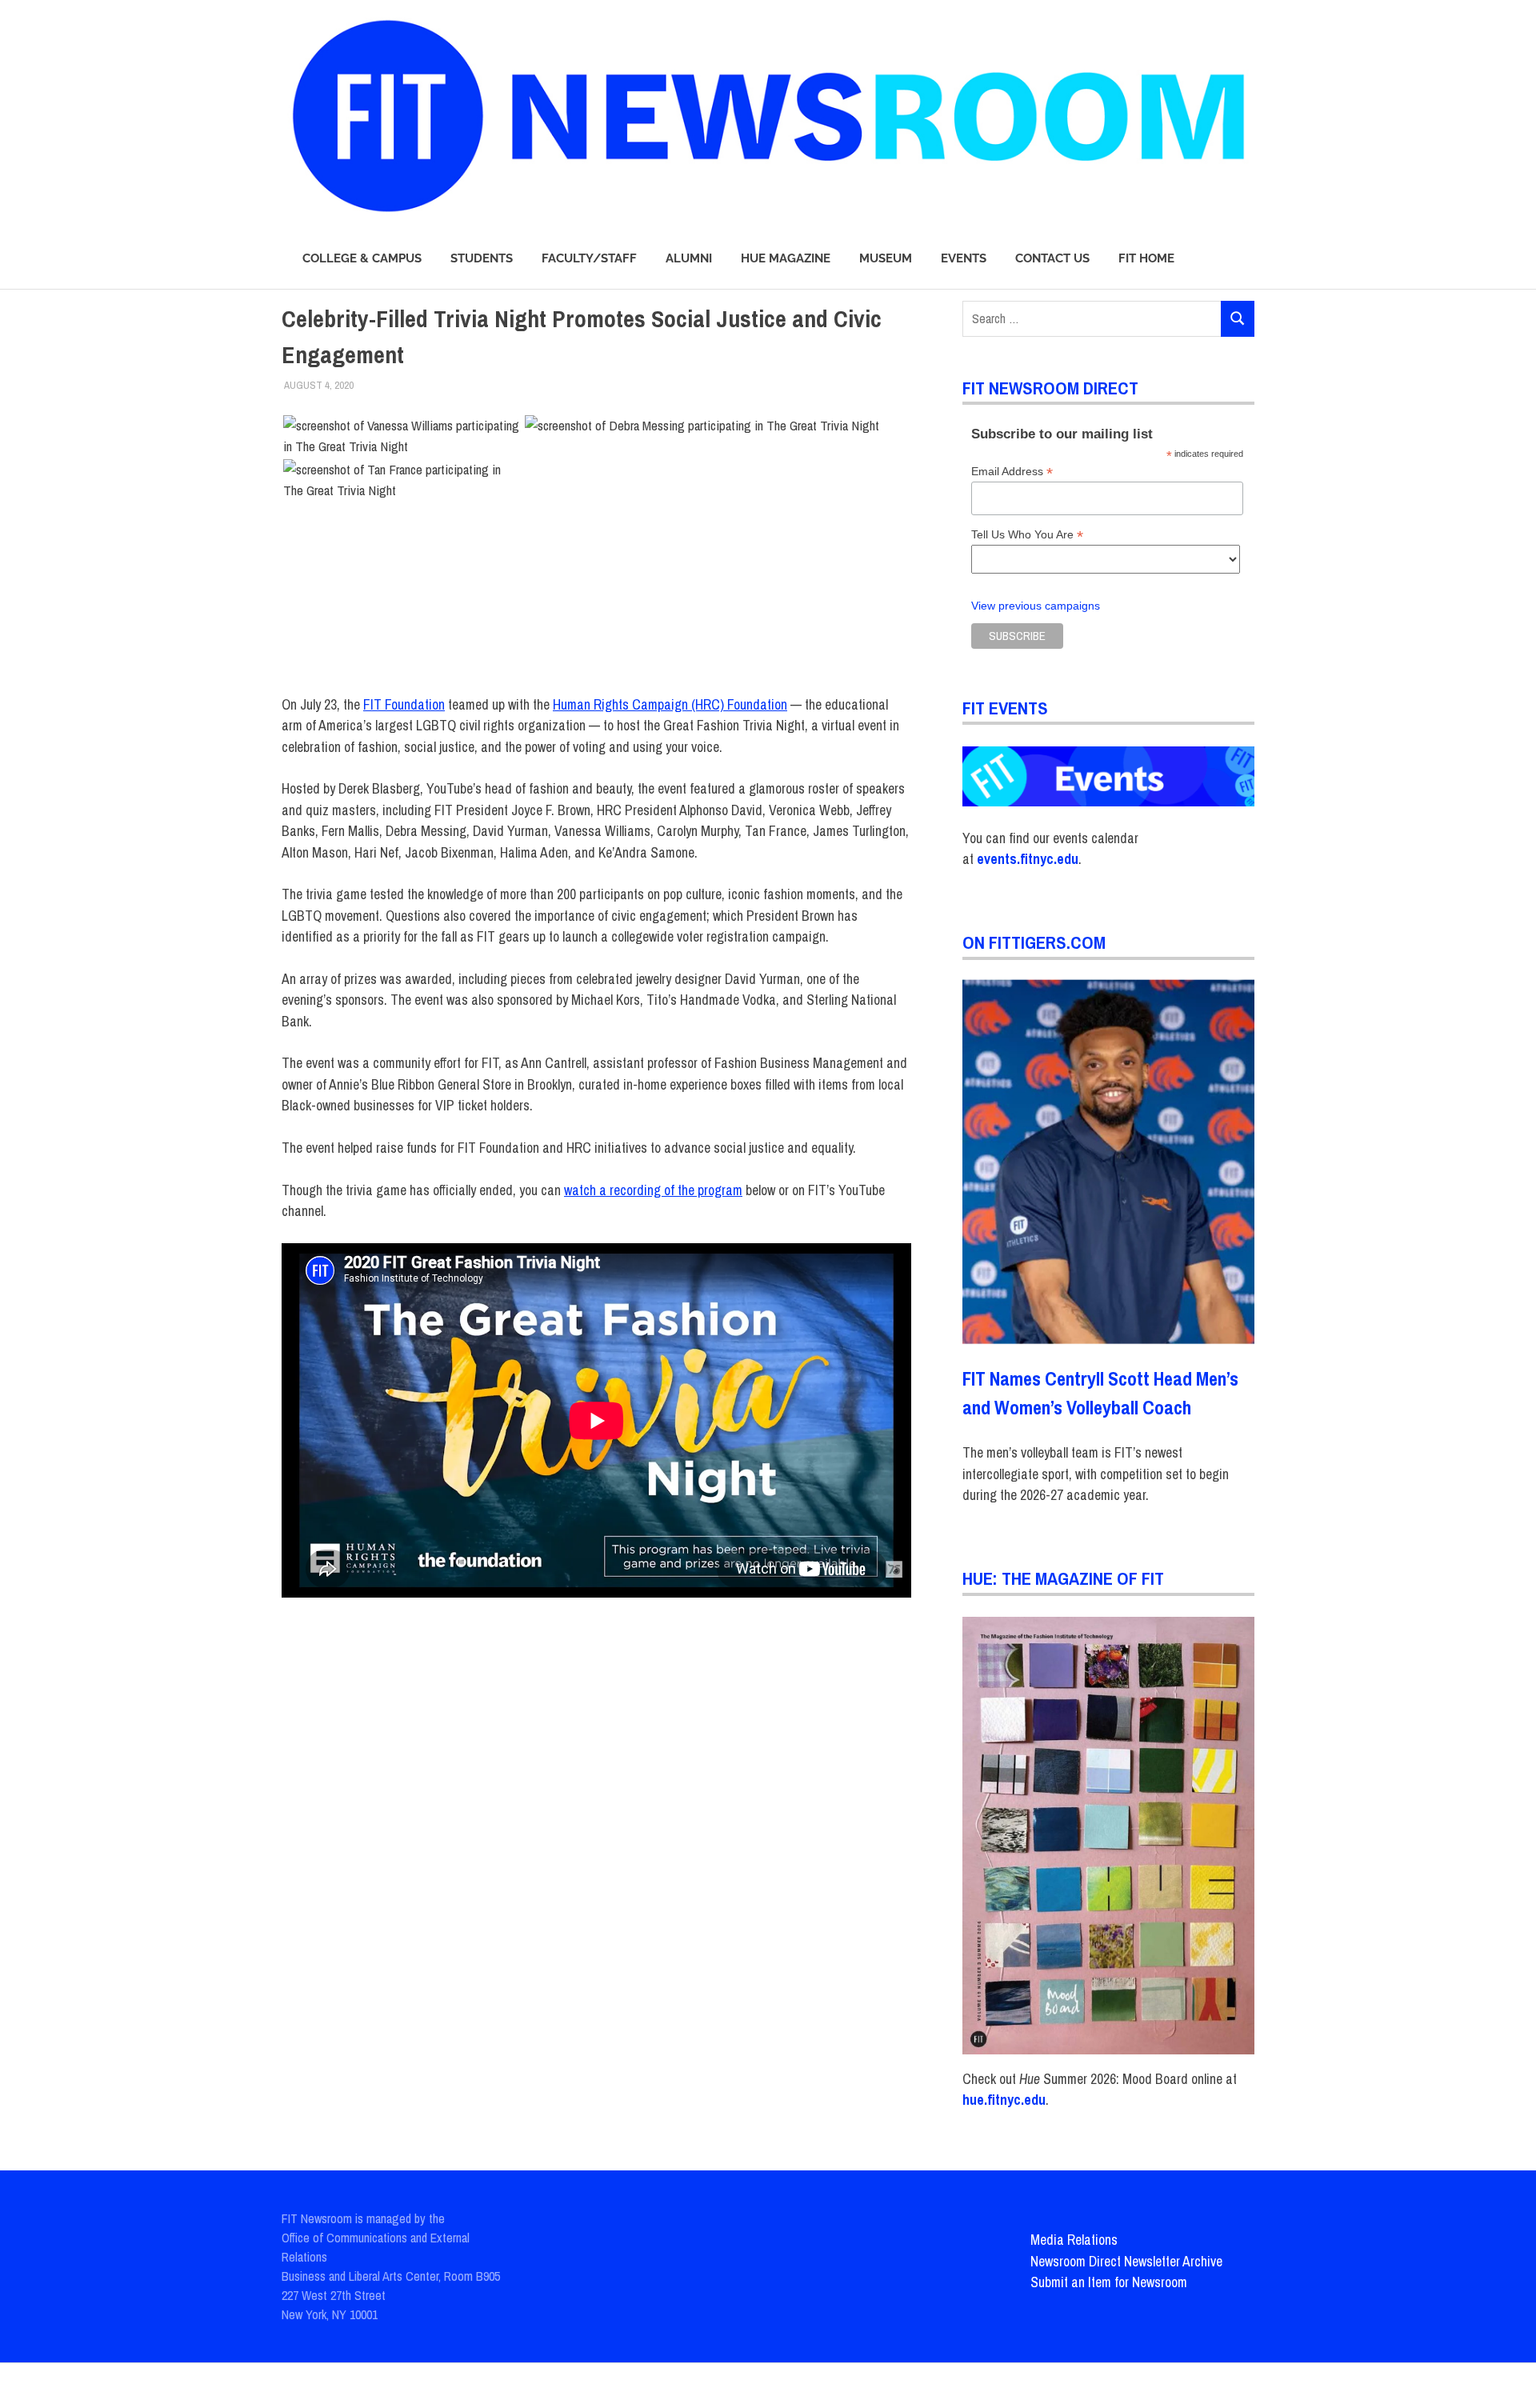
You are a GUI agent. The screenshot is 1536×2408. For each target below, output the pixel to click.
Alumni (689, 258)
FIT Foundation (404, 704)
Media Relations (1074, 2240)
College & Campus (362, 258)
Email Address (1012, 472)
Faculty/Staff (589, 258)
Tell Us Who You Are (1027, 535)
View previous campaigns (1036, 606)
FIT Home (1146, 258)
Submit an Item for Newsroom (1109, 2282)
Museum (886, 258)
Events (964, 258)
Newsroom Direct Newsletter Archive (1126, 2261)
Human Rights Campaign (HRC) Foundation (670, 704)
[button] (402, 436)
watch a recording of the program (653, 1190)
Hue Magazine (786, 258)
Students (482, 258)
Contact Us (1052, 258)
